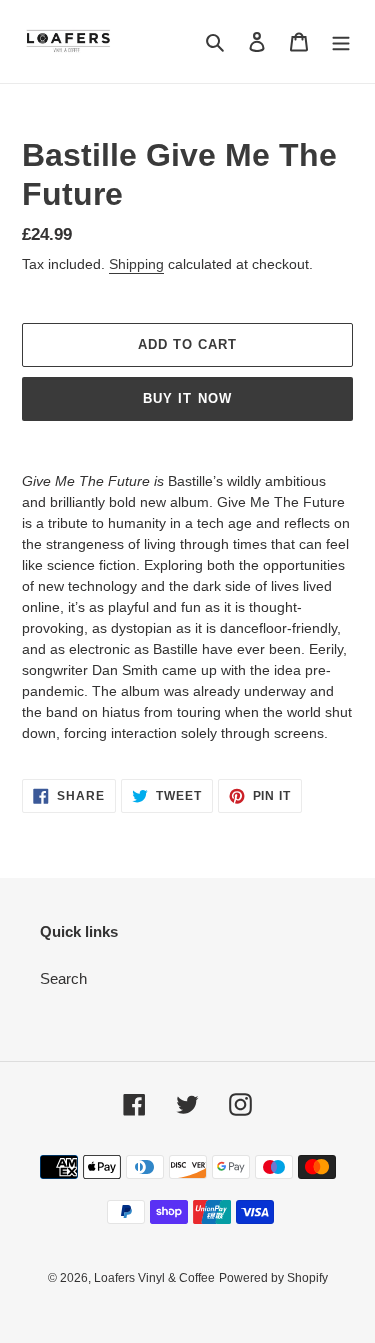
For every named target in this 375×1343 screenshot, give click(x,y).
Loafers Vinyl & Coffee (154, 1278)
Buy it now (187, 398)
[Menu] (341, 41)
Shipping (136, 264)
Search (63, 978)
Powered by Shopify (273, 1278)
